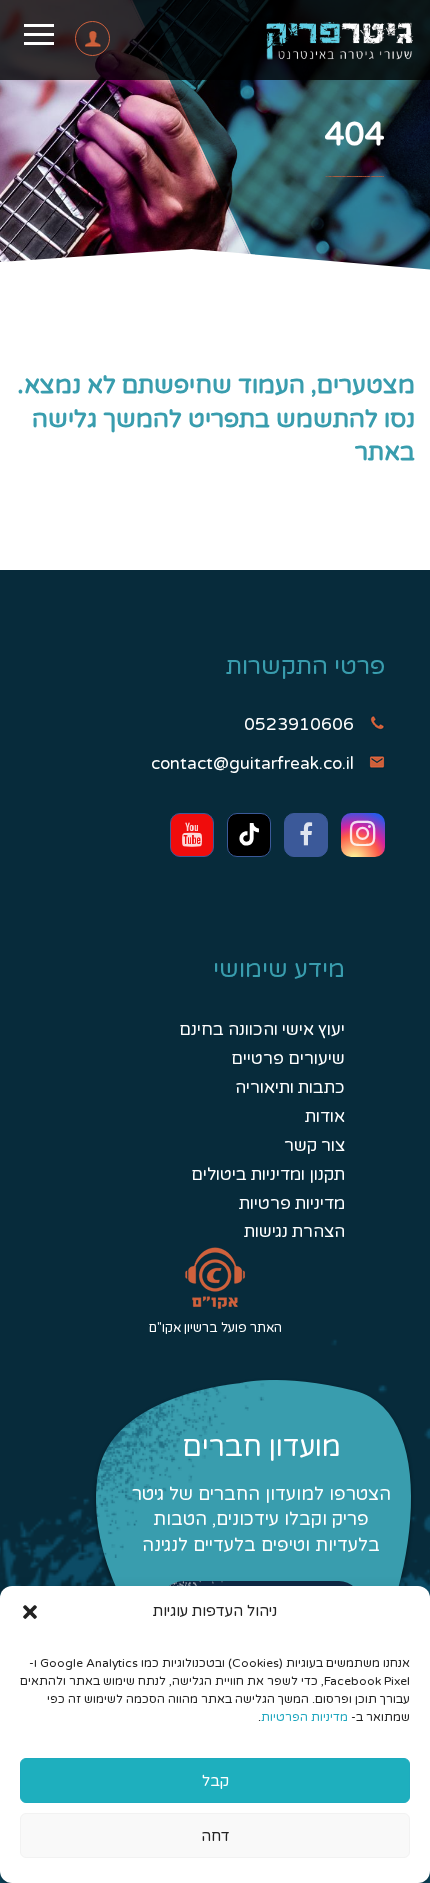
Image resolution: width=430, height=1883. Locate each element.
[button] (30, 1612)
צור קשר (314, 1145)
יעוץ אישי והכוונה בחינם (262, 1029)
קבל (215, 1781)
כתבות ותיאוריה (290, 1087)
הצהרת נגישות (294, 1231)
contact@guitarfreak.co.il (252, 763)
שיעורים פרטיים (288, 1058)
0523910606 (299, 724)
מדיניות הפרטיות (304, 1717)
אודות (325, 1116)
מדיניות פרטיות (292, 1203)
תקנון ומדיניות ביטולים (268, 1174)
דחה (215, 1836)
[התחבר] (62, 44)
